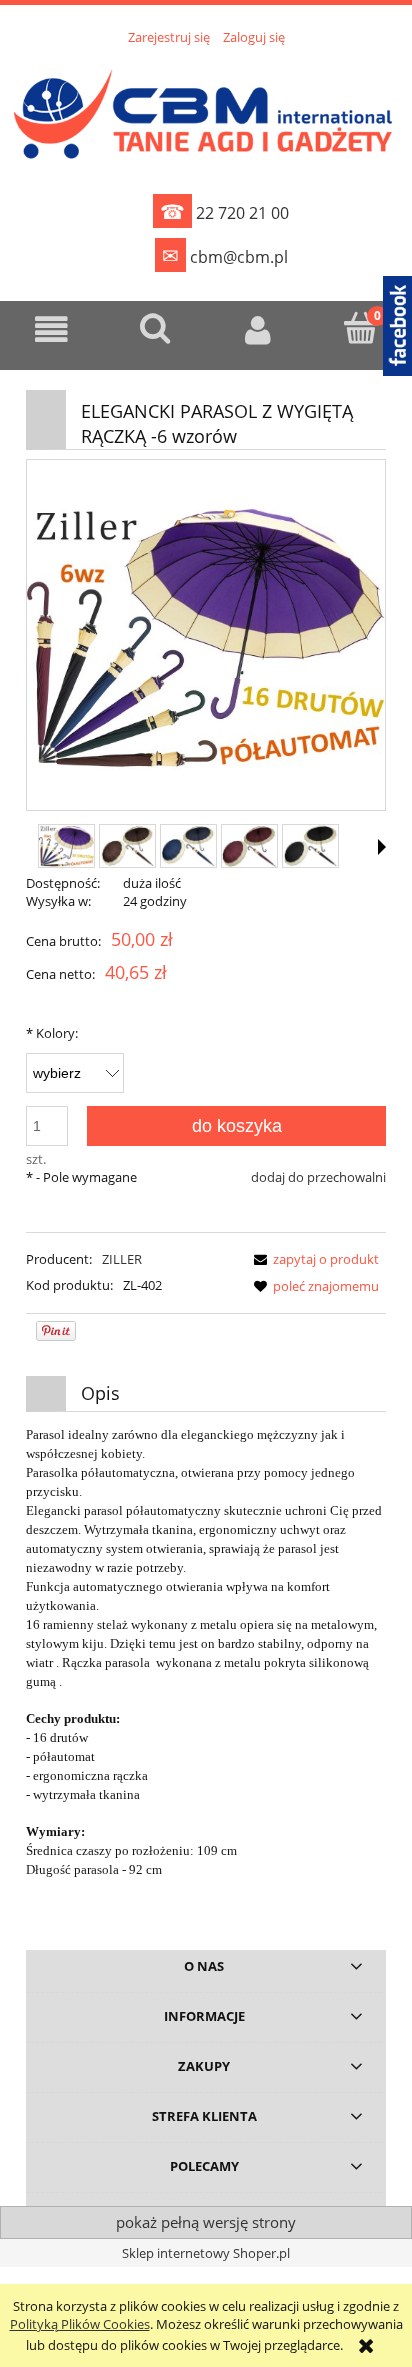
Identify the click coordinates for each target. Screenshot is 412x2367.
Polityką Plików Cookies (80, 2324)
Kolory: (52, 1033)
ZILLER (122, 1259)
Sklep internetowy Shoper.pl (206, 2253)
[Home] (206, 111)
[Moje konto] (257, 329)
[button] (51, 329)
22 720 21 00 (224, 211)
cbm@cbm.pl (225, 255)
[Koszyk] (360, 328)
